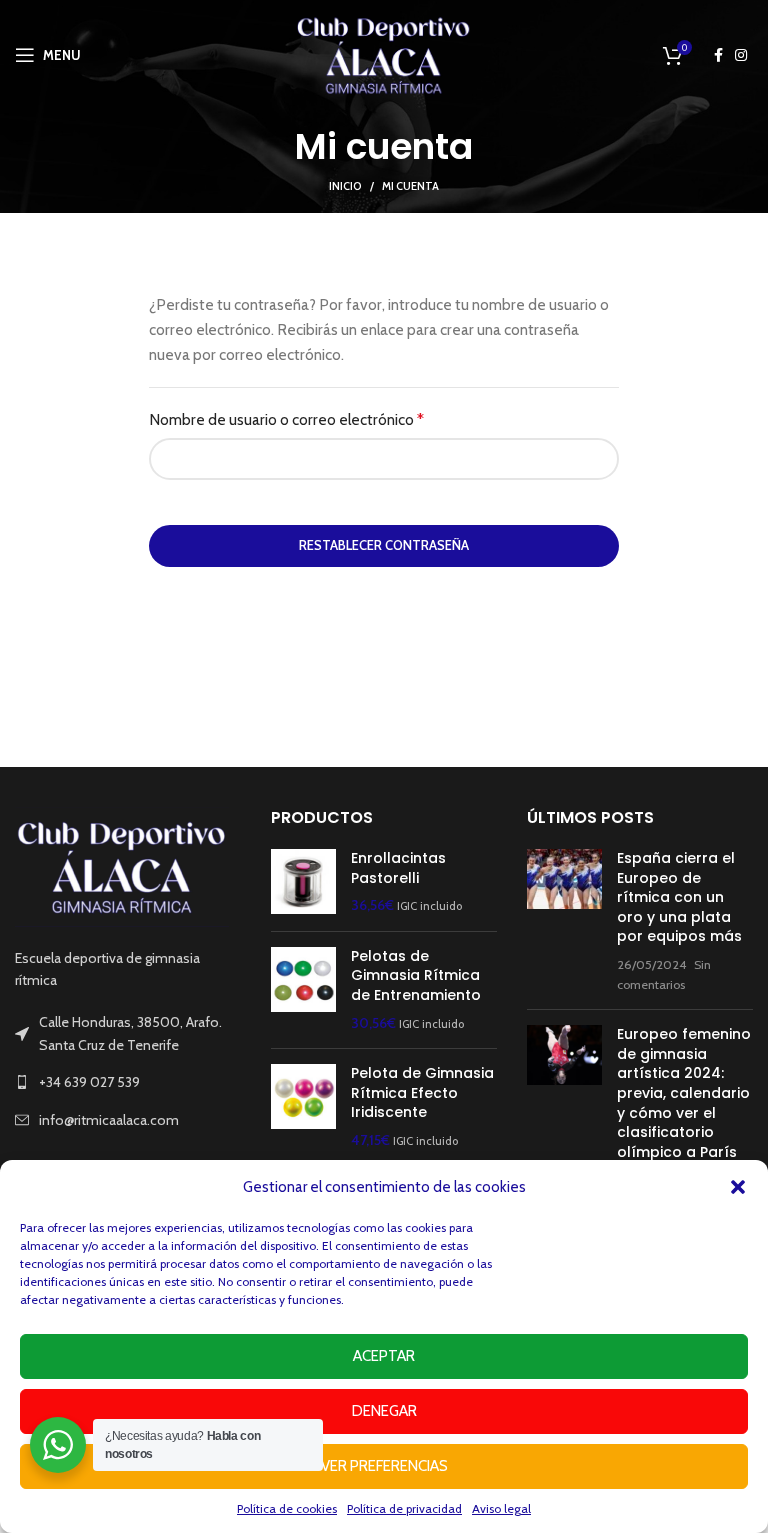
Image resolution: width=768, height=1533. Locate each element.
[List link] (128, 1082)
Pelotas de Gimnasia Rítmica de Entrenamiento (416, 976)
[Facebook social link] (718, 55)
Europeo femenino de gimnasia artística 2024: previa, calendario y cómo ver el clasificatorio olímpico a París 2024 (684, 1102)
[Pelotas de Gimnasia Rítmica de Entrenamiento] (303, 990)
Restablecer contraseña (384, 545)
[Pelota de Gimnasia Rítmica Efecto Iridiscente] (303, 1107)
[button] (738, 1187)
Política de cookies (287, 1508)
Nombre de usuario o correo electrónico (323, 419)
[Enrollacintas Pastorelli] (303, 882)
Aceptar (384, 1356)
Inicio (345, 186)
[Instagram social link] (741, 55)
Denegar (384, 1411)
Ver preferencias (384, 1466)
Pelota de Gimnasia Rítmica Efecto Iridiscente (422, 1093)
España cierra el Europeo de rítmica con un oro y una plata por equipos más (679, 897)
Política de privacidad (404, 1508)
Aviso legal (501, 1508)
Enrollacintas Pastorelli (398, 868)
